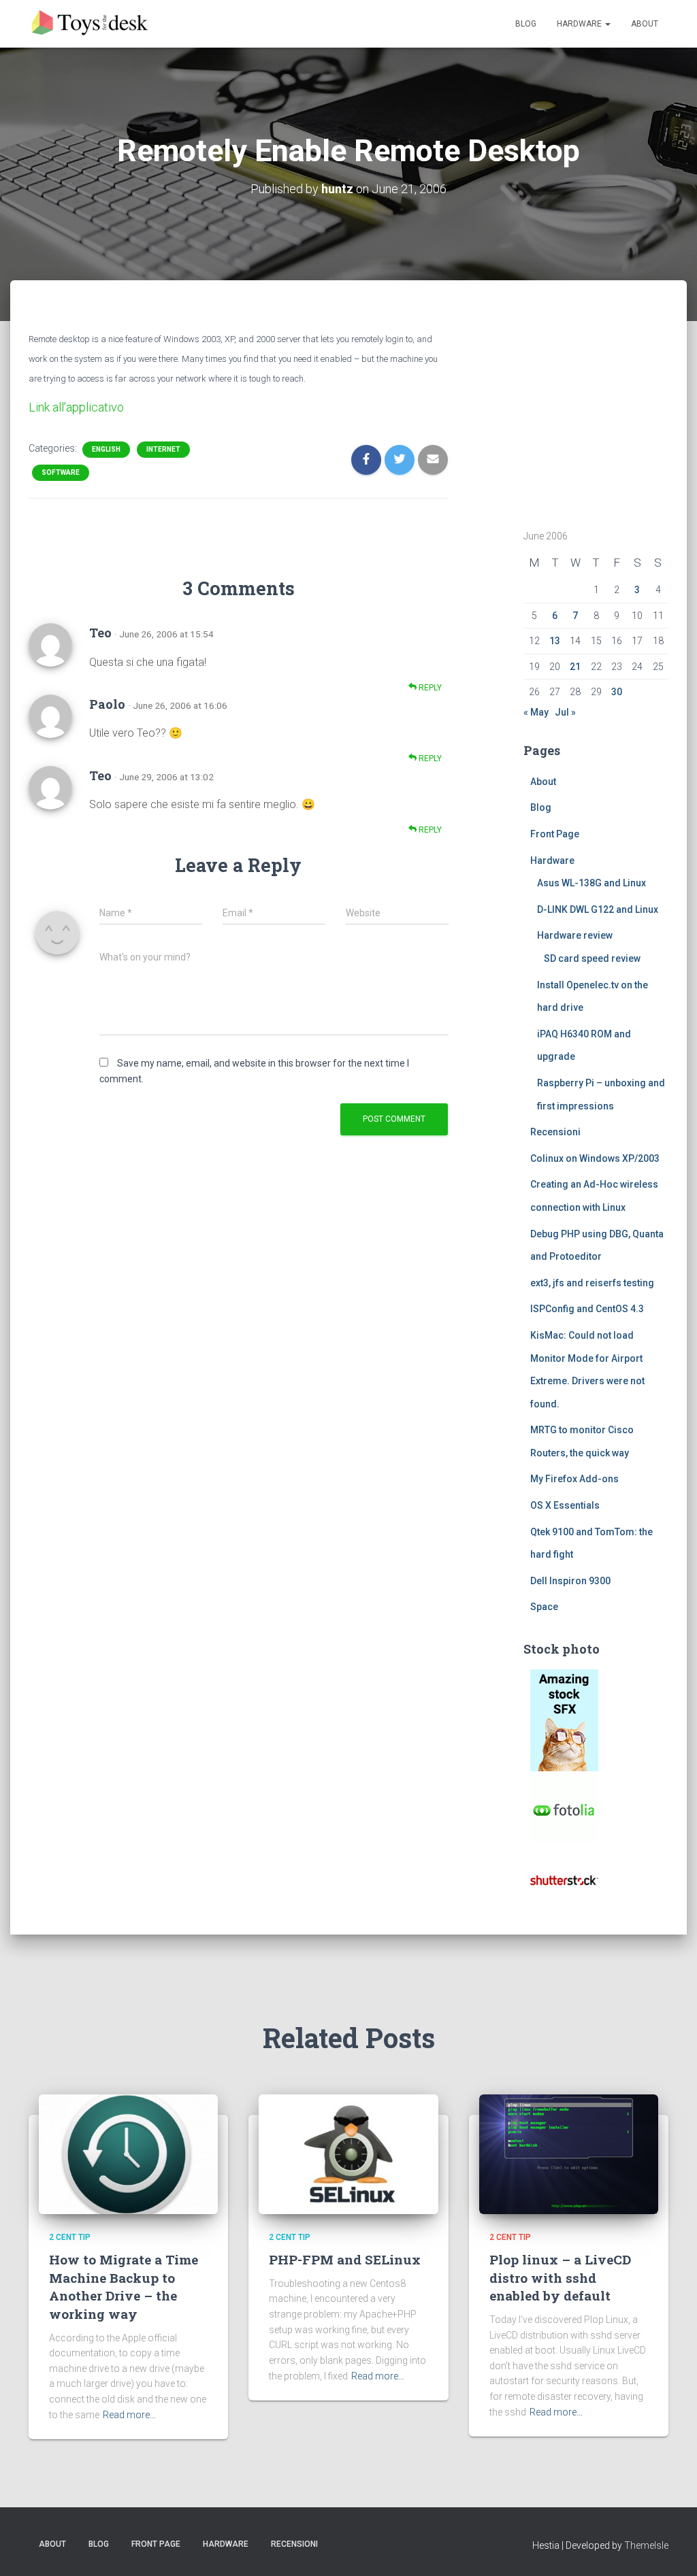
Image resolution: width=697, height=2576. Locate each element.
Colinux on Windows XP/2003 (595, 1158)
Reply (429, 688)
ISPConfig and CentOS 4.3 (587, 1309)
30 (617, 692)
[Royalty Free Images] (564, 1720)
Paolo (107, 704)
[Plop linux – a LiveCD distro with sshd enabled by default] (569, 2154)
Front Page (555, 834)
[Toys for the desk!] (91, 24)
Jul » (565, 712)
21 (575, 667)
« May (536, 712)
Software (61, 472)
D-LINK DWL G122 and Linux (598, 909)
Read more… (129, 2415)
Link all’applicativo (76, 407)
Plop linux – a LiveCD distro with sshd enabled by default (560, 2277)
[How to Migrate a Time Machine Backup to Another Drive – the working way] (128, 2154)
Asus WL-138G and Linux (591, 883)
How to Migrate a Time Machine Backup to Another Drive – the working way (124, 2287)
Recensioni (555, 1132)
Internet (163, 449)
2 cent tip (70, 2237)
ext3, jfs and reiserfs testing (592, 1283)
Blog (526, 24)
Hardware (580, 24)
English (106, 449)
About (645, 24)
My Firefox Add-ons (574, 1479)
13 (555, 641)
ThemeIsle (646, 2545)
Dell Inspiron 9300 (570, 1581)
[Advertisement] (609, 413)
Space (544, 1607)
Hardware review (575, 935)
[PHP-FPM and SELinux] (348, 2154)
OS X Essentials (565, 1505)
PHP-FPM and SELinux (345, 2259)
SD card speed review (592, 958)
